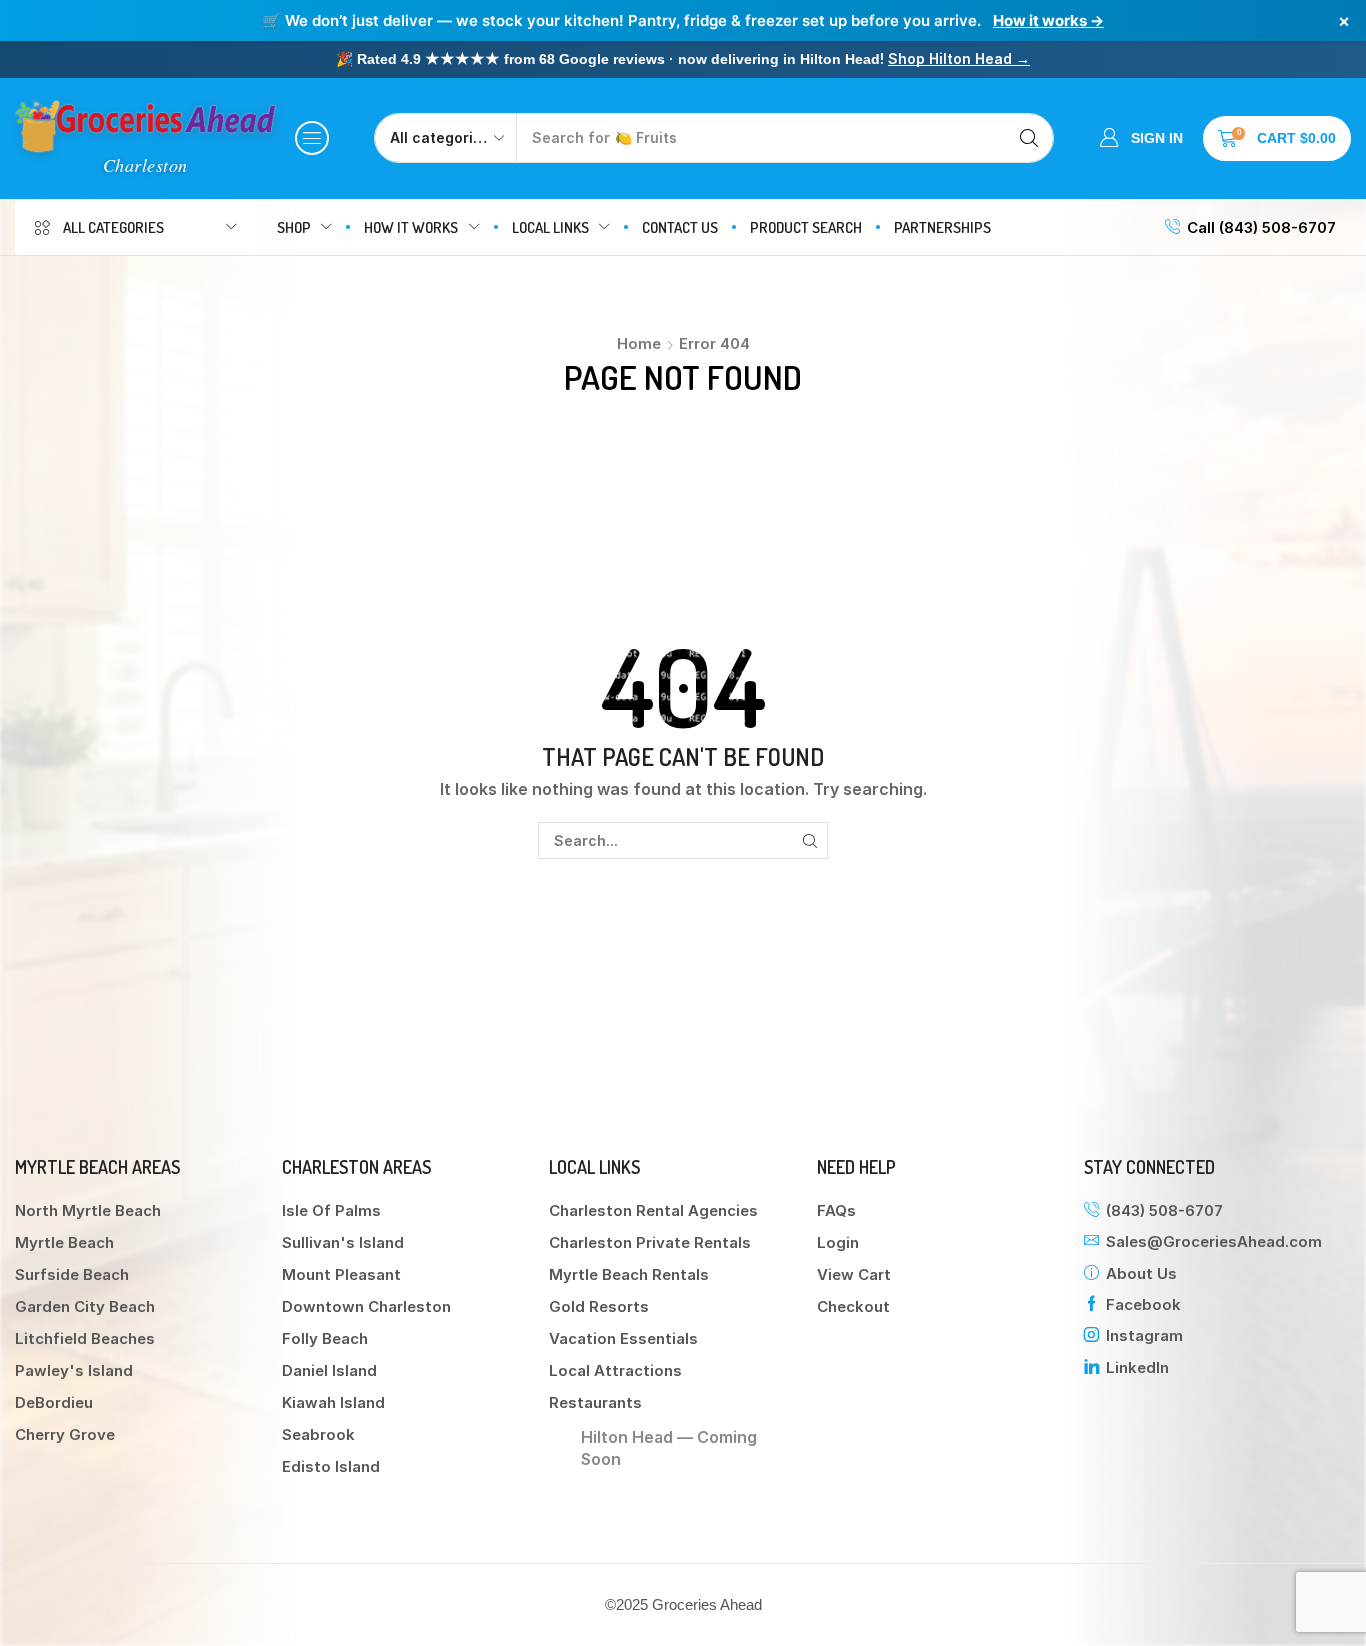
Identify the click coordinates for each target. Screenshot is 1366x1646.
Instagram (1144, 1335)
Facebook (1143, 1304)
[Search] (1029, 138)
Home (639, 343)
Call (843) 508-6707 (1261, 227)
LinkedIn (1137, 1367)
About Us (1141, 1273)
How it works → (1048, 20)
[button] (312, 138)
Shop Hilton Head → (959, 58)
